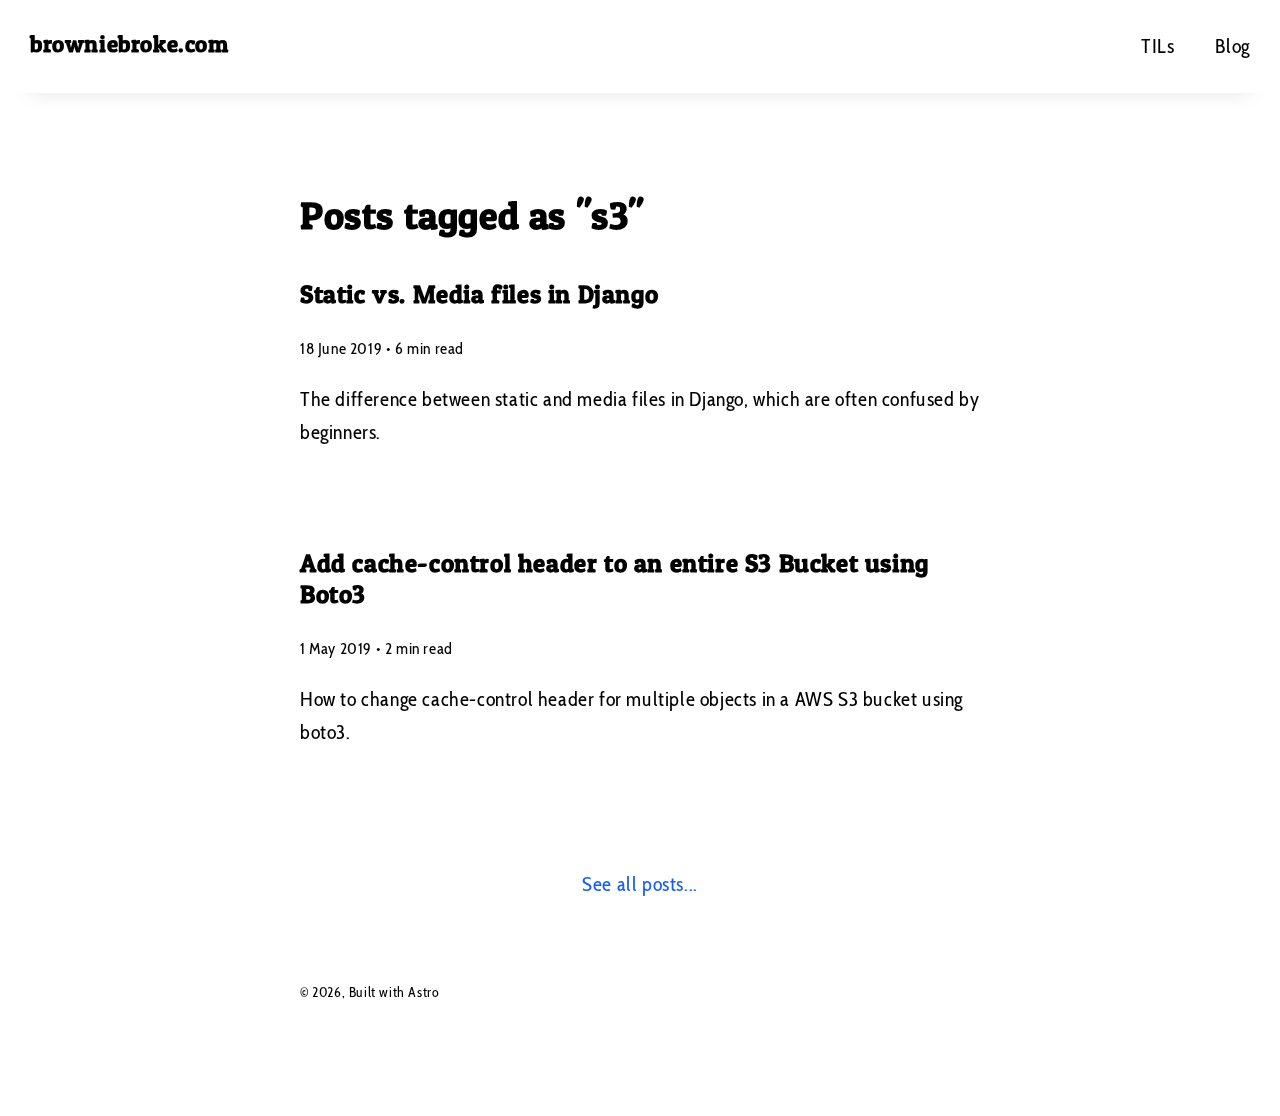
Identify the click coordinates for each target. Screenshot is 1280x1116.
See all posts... (640, 884)
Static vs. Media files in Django (479, 294)
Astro (423, 992)
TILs (1157, 46)
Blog (1232, 46)
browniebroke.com (129, 44)
